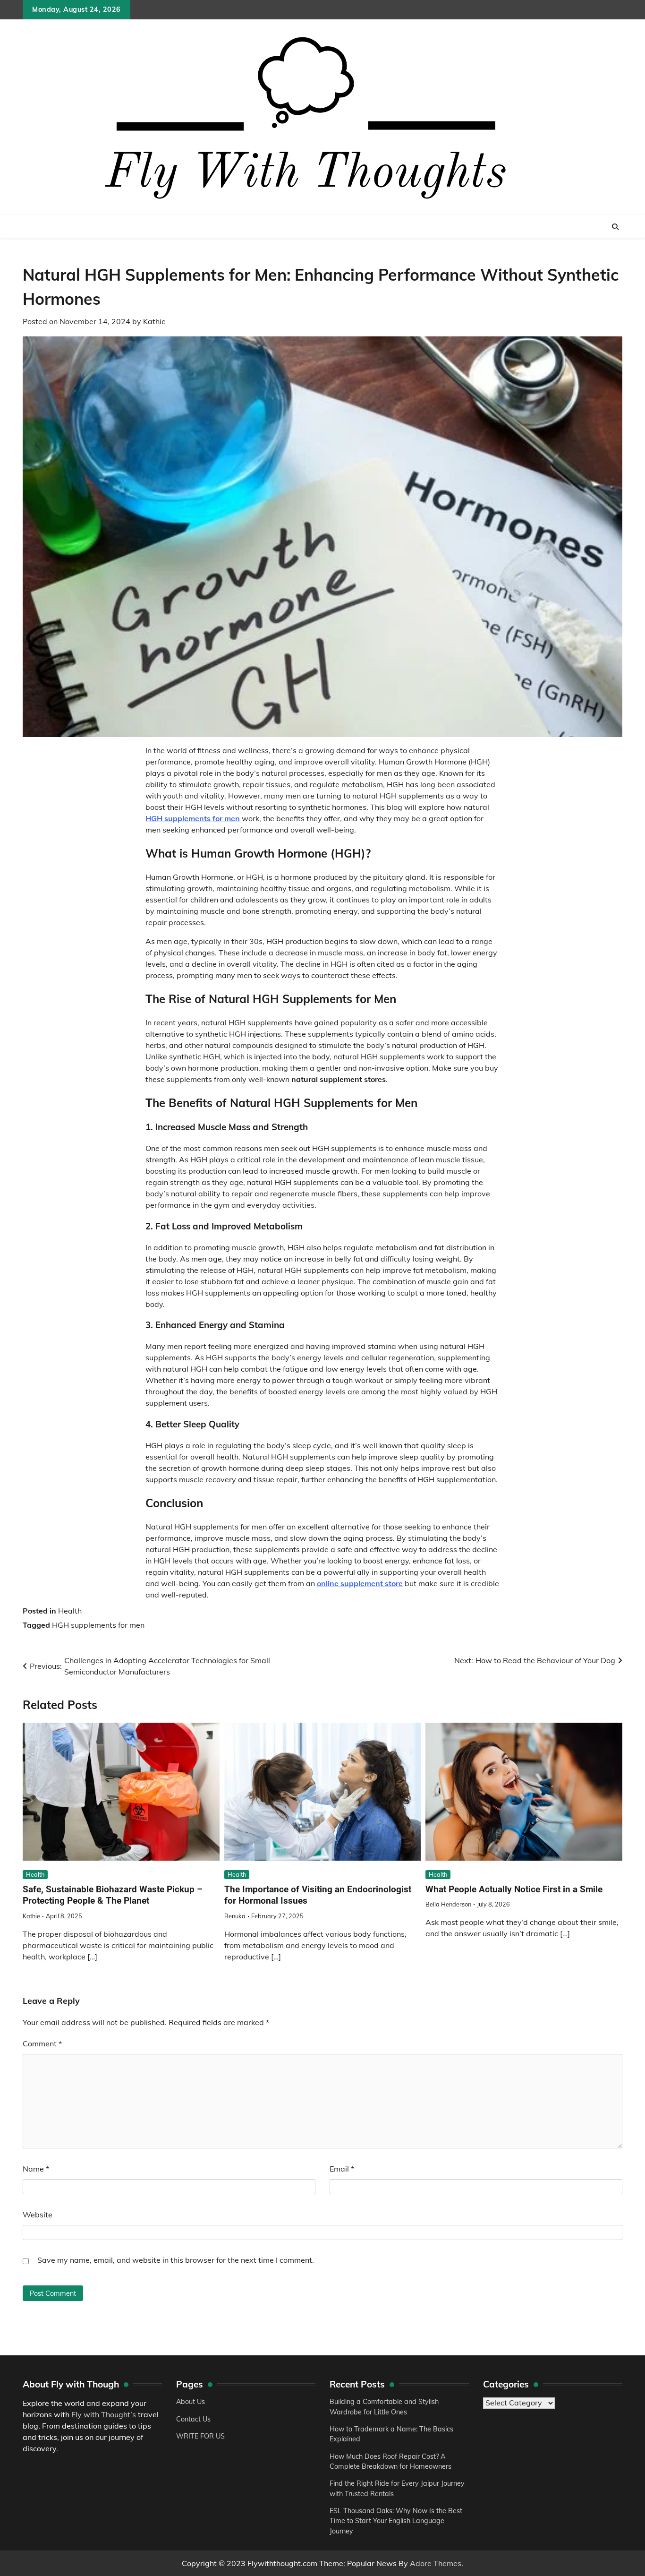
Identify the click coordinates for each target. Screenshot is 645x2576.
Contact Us (193, 2419)
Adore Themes (436, 2563)
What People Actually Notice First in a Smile (514, 1889)
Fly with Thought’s (104, 2414)
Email (342, 2169)
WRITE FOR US (200, 2436)
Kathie (154, 321)
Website (38, 2215)
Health (70, 1611)
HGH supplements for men (98, 1625)
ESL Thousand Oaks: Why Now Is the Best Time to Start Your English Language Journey (396, 2521)
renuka (235, 1916)
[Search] (615, 227)
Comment (42, 2044)
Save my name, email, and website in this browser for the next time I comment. (176, 2260)
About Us (191, 2402)
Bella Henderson (448, 1904)
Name (36, 2169)
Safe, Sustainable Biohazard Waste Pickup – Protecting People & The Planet (113, 1895)
